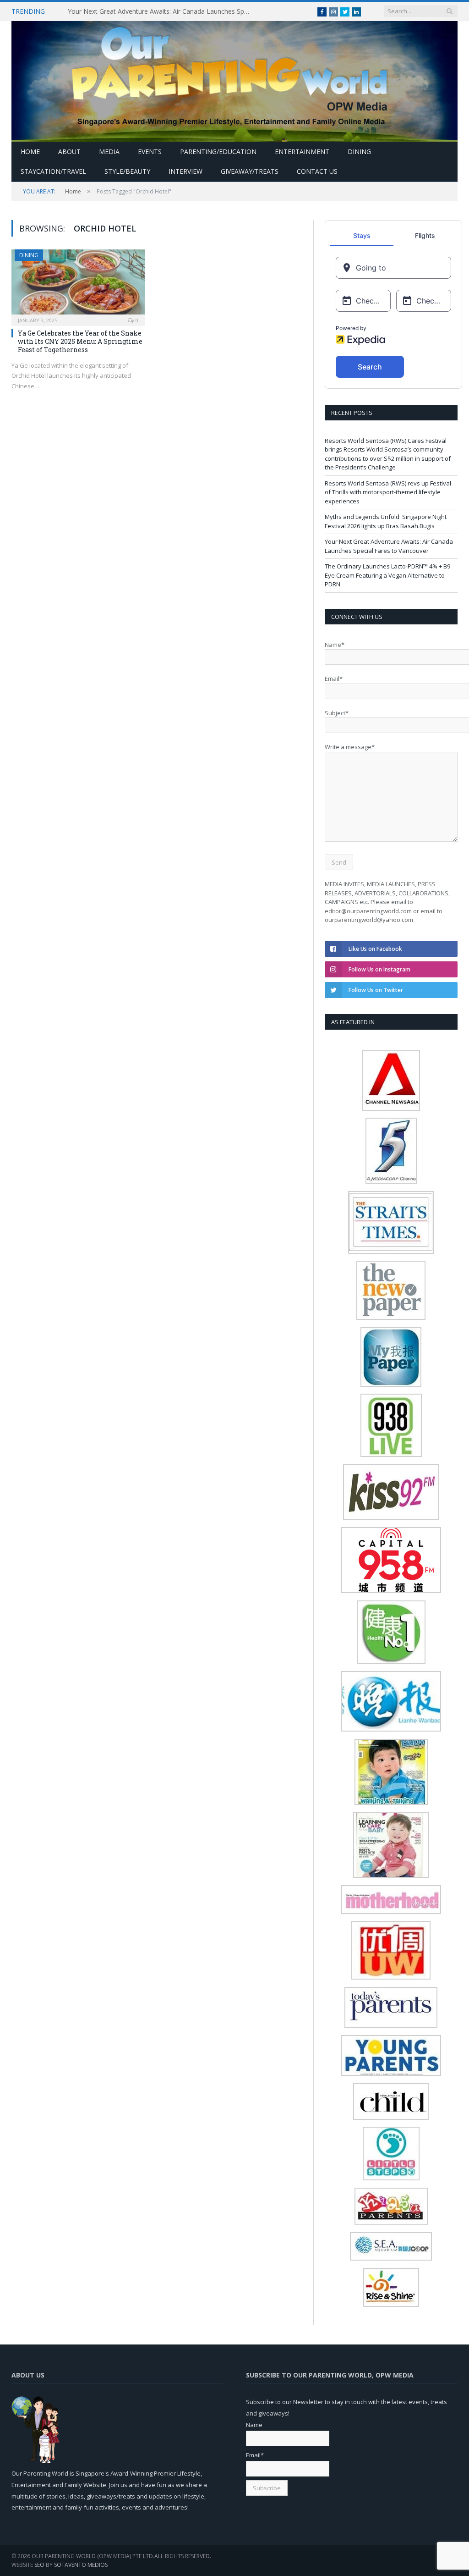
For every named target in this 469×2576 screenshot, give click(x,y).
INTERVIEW (185, 171)
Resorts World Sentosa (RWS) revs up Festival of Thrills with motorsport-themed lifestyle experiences (388, 492)
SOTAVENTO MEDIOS (81, 2565)
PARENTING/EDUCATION (218, 152)
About (69, 152)
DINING (359, 152)
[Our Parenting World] (234, 79)
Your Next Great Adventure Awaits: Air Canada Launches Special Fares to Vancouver (162, 11)
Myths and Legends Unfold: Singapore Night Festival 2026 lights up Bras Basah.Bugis (386, 521)
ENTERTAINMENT (302, 152)
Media (109, 152)
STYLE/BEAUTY (127, 171)
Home (30, 152)
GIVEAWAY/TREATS (250, 171)
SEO (39, 2565)
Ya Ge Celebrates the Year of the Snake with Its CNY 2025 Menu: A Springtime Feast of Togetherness (80, 341)
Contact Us (317, 171)
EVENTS (150, 152)
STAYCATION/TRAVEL (53, 171)
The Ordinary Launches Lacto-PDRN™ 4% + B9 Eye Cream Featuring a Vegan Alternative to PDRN (387, 575)
